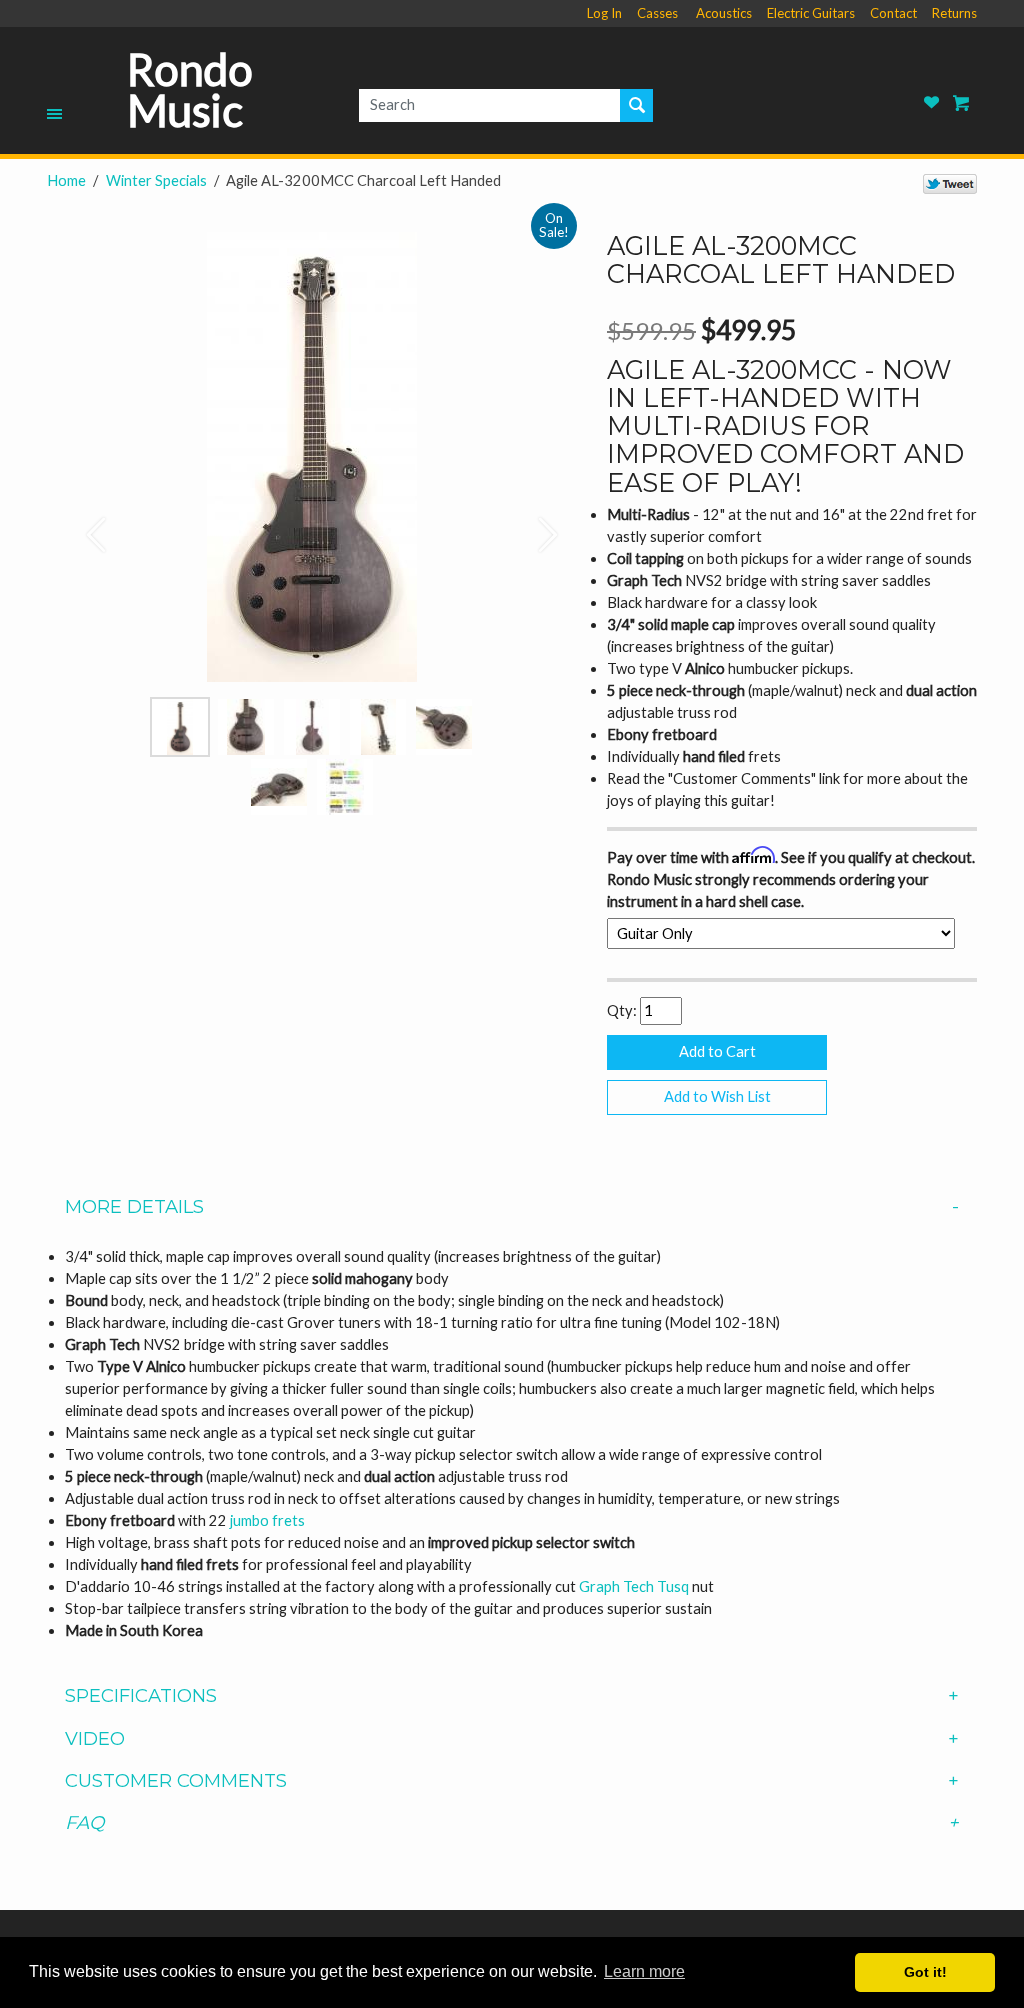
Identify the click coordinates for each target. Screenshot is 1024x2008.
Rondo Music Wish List (932, 102)
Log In (604, 13)
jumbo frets (267, 1520)
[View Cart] (962, 102)
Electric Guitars (811, 13)
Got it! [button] (925, 1972)
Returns (954, 13)
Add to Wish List (717, 1096)
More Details (134, 1207)
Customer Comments (176, 1781)
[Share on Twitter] (950, 183)
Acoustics (724, 13)
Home (66, 180)
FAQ (84, 1823)
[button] (87, 524)
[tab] (512, 1207)
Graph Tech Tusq (634, 1586)
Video (95, 1739)
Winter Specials (156, 180)
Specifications (141, 1696)
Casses (657, 13)
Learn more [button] (644, 1971)
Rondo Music (190, 90)
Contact (893, 13)
